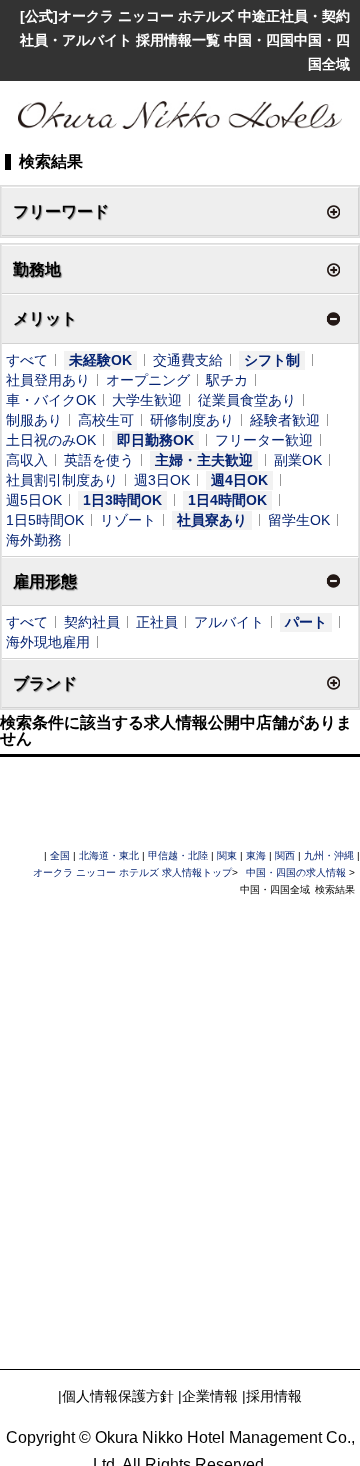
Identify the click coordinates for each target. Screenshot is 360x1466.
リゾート (128, 520)
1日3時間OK (122, 500)
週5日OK (34, 500)
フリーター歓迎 (264, 440)
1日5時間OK (45, 520)
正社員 (157, 622)
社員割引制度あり (62, 480)
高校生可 (106, 420)
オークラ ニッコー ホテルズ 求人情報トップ (132, 872)
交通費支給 (188, 360)
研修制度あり (192, 420)
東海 (256, 855)
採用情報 (274, 1396)
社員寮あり (212, 520)
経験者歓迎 (285, 420)
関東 (227, 855)
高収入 (27, 460)
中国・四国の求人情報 (297, 872)
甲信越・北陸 (178, 855)
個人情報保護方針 (118, 1396)
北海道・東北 (109, 855)
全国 (60, 855)
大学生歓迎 (147, 400)
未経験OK (100, 360)
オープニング (148, 380)
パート (306, 622)
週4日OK (239, 480)
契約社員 (92, 622)
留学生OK (299, 520)
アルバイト (229, 622)
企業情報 (210, 1396)
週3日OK (162, 480)
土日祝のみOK (51, 440)
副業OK (298, 460)
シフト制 (272, 360)
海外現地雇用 (48, 642)
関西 (285, 855)
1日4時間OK (227, 500)
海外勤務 (34, 540)
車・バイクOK (51, 400)
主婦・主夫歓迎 (204, 460)
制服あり (34, 420)
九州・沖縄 (329, 855)
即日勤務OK (155, 440)
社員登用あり (48, 380)
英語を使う (99, 460)
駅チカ (227, 380)
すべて (27, 360)
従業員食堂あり (247, 400)
